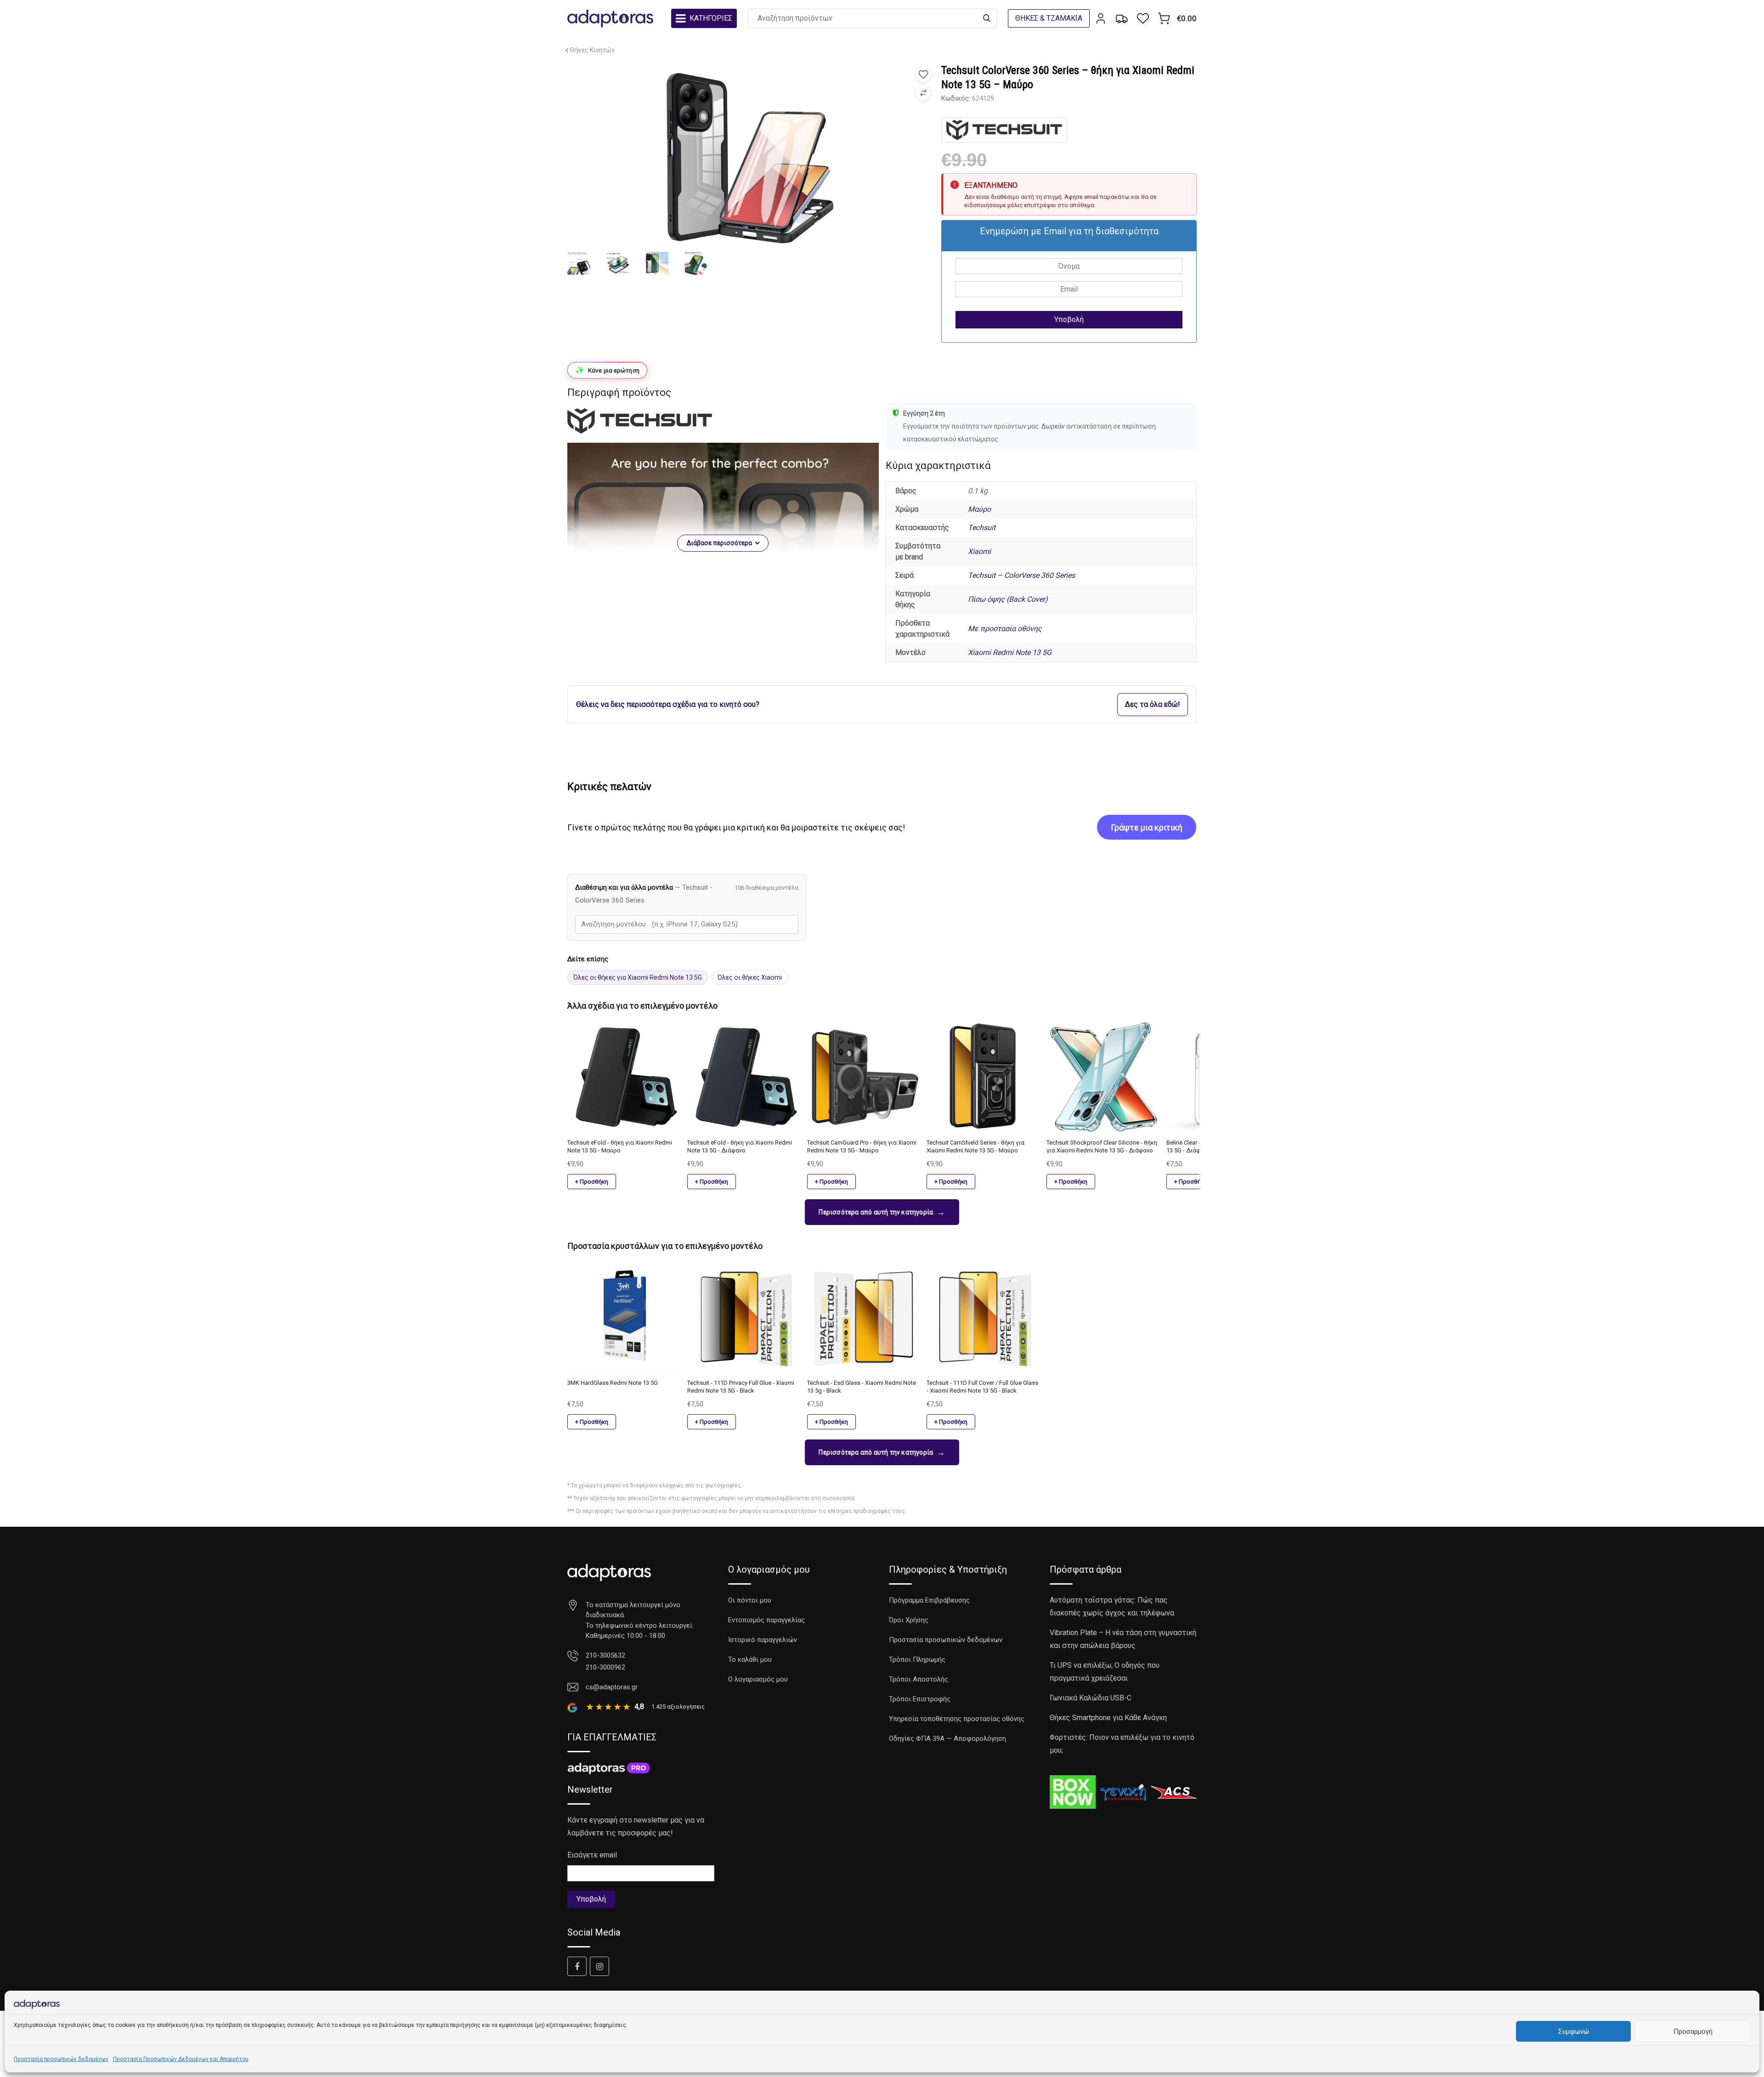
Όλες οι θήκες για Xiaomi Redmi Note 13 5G (638, 977)
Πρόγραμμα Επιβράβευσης (929, 1600)
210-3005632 (605, 1655)
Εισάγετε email (592, 1855)
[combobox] (687, 924)
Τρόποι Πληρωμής (917, 1659)
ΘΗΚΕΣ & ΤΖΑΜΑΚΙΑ (1049, 18)
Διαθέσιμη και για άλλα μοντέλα (644, 894)
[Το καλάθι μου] (1164, 18)
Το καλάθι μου (750, 1659)
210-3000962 (605, 1667)
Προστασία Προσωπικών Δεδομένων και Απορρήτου (181, 2059)
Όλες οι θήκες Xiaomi (750, 977)
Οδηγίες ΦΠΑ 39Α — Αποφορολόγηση (947, 1738)
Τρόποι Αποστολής (919, 1679)
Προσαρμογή (1693, 2032)
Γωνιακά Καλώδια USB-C (1091, 1698)
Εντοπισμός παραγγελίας (766, 1620)
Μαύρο (979, 509)
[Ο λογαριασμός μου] (1101, 18)
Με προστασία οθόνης (1005, 629)
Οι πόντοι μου (750, 1600)
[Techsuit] (1004, 130)
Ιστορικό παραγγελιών (763, 1640)
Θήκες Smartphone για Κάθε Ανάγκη (1108, 1718)
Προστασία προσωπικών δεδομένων (61, 2059)
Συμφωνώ (1574, 2032)
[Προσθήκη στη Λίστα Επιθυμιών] (923, 74)
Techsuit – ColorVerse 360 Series (1021, 575)
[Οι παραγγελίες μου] (1122, 18)
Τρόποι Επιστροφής (920, 1699)
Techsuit (982, 528)
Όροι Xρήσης (909, 1620)
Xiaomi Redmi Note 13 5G (1010, 652)
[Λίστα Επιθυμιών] (1143, 18)
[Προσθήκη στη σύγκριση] (923, 93)
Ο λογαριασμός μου (758, 1679)
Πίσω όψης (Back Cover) (1008, 599)
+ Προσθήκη (592, 1182)
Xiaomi (979, 551)
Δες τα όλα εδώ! (1153, 704)
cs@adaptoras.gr (612, 1687)
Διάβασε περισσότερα (719, 543)
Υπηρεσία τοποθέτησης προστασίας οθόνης (957, 1719)
